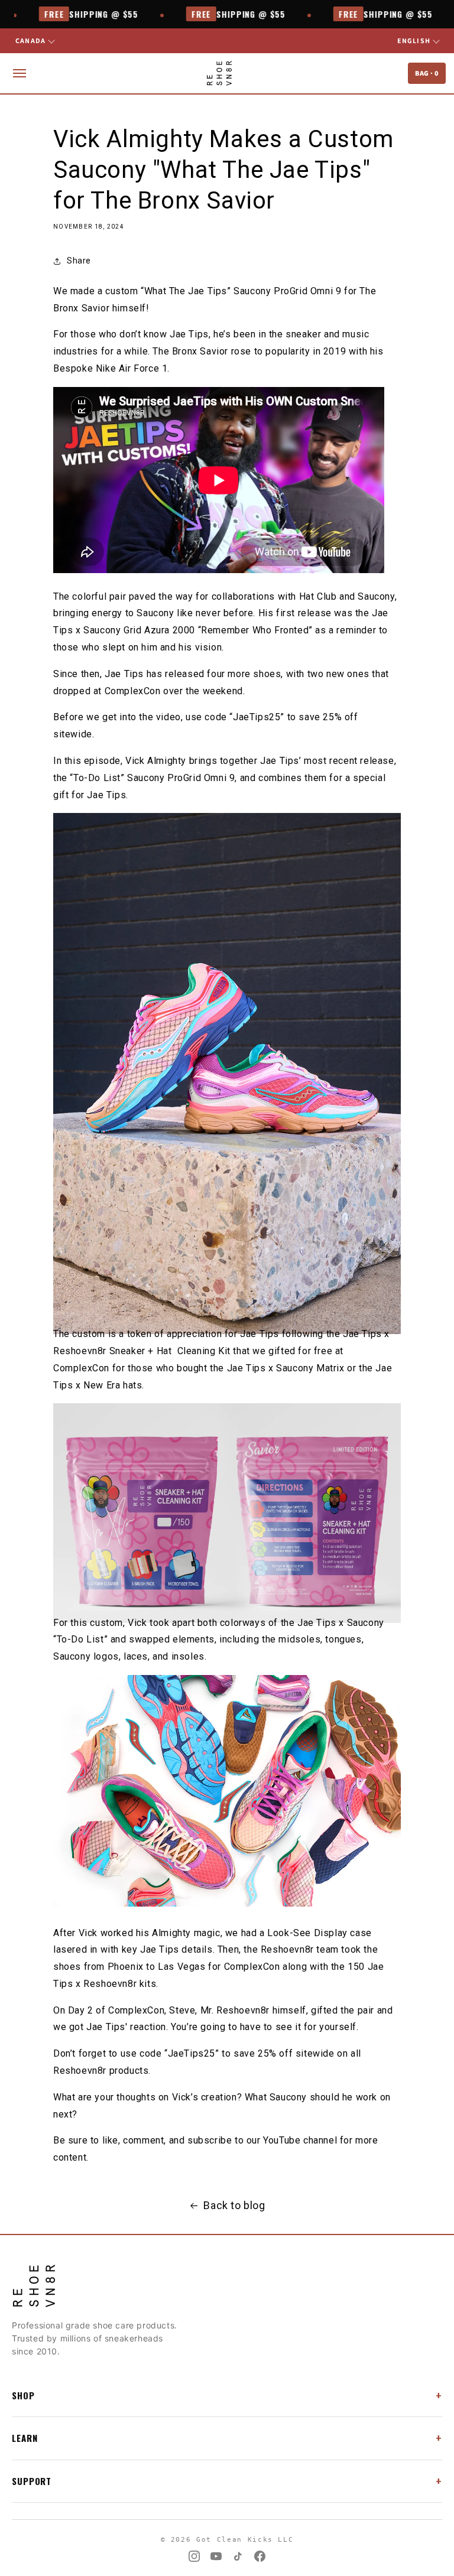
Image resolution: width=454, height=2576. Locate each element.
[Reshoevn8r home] (219, 73)
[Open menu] (20, 73)
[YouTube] (216, 2556)
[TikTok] (238, 2556)
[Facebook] (260, 2556)
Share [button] (79, 261)
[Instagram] (194, 2556)
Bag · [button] (427, 73)
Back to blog (234, 2205)
